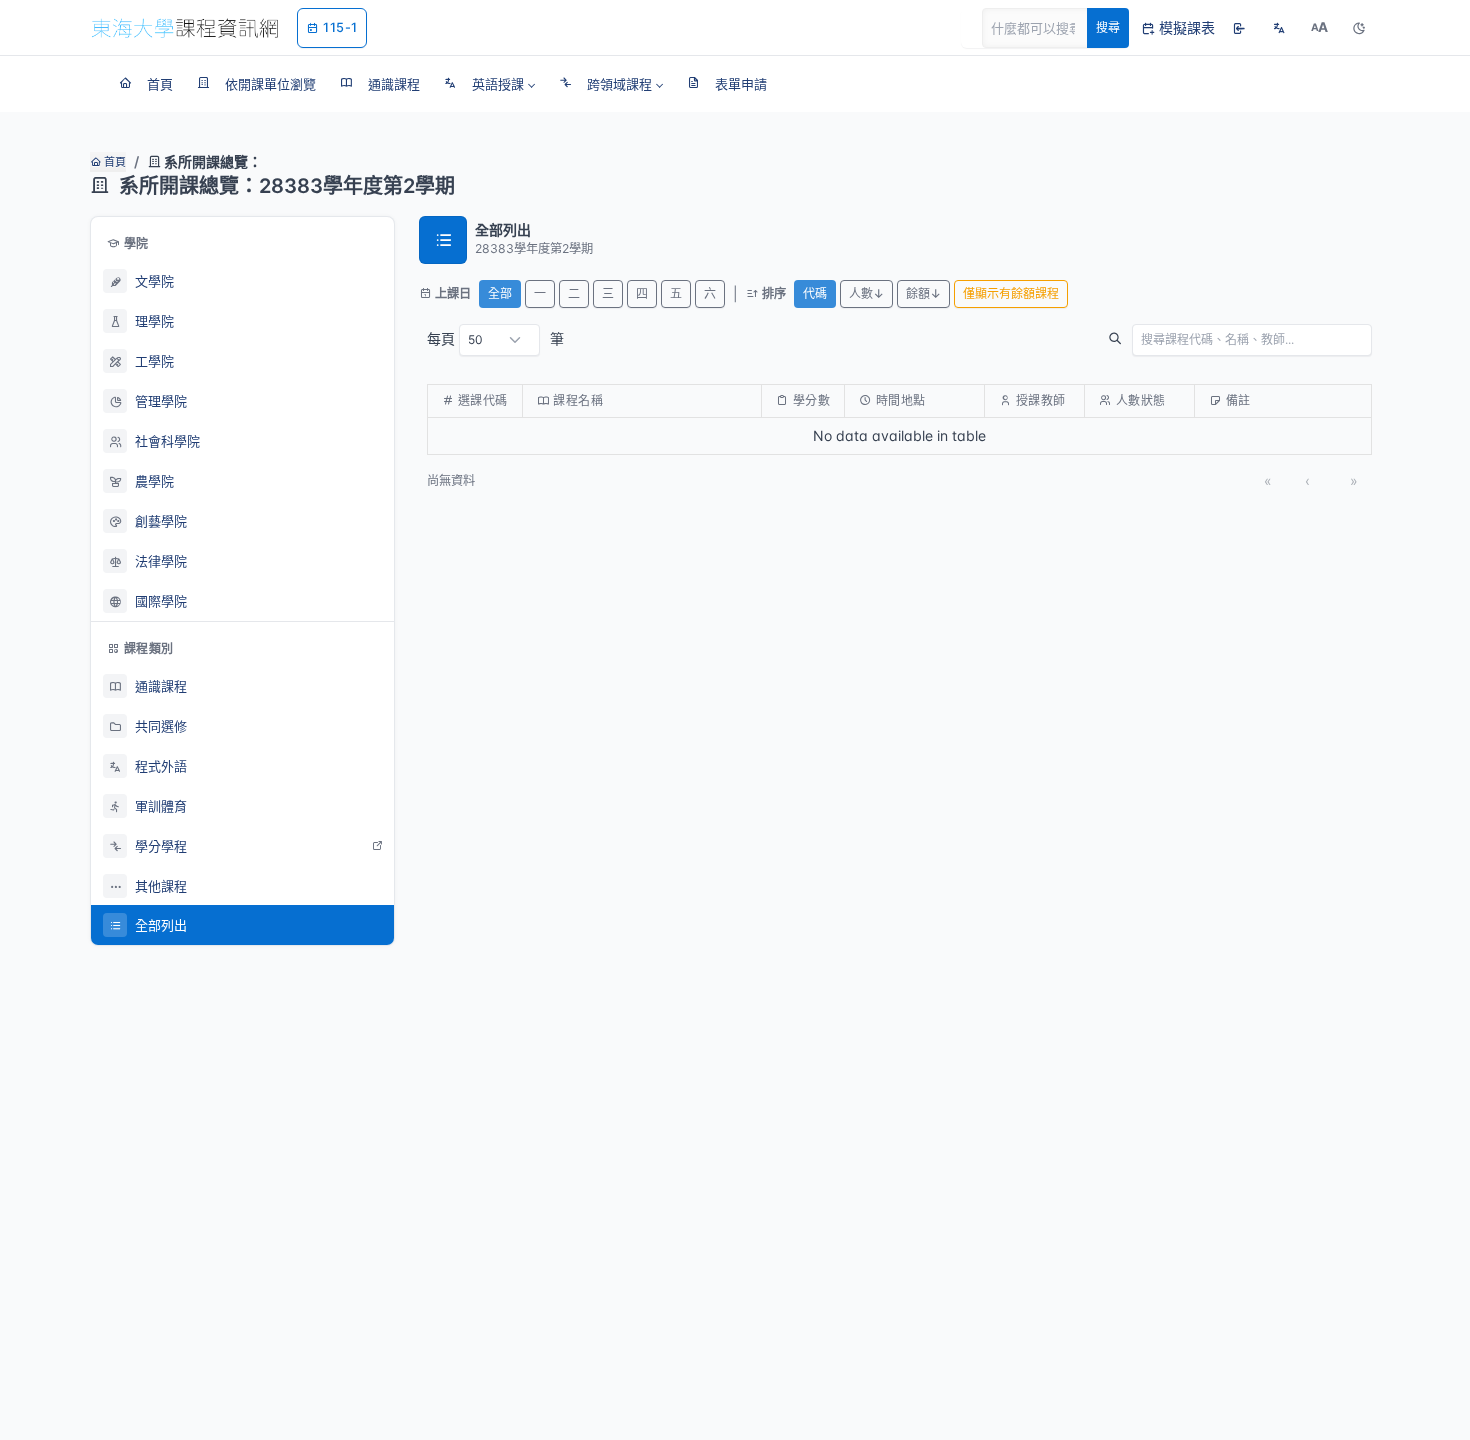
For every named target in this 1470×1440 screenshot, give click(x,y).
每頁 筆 (495, 338)
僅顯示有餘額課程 (1011, 293)
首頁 (113, 162)
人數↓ (866, 293)
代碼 (815, 293)
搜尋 (1108, 27)
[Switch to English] (1279, 28)
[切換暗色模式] (1359, 28)
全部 (500, 293)
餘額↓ (923, 293)
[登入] (1239, 28)
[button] (489, 84)
